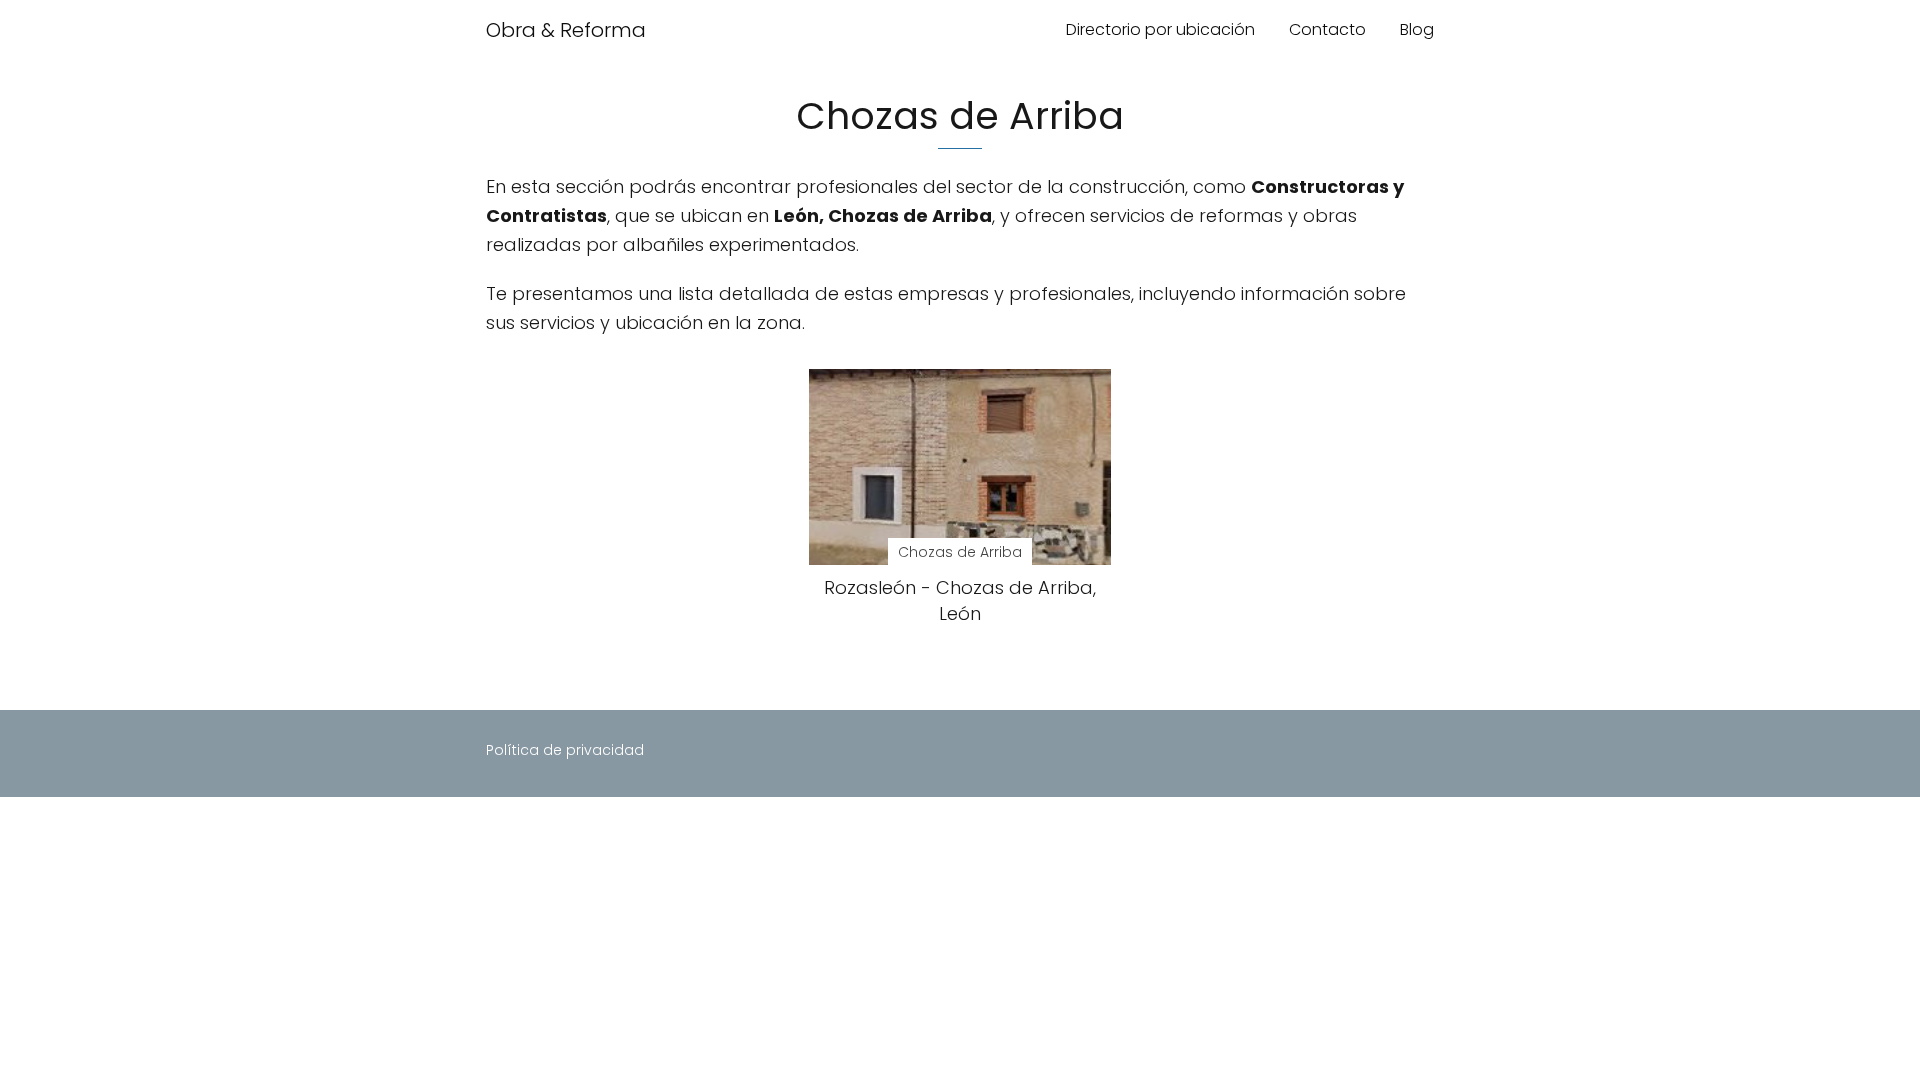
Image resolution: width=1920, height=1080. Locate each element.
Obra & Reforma (566, 30)
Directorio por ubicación (1160, 29)
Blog (1417, 29)
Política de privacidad (565, 750)
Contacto (1327, 29)
